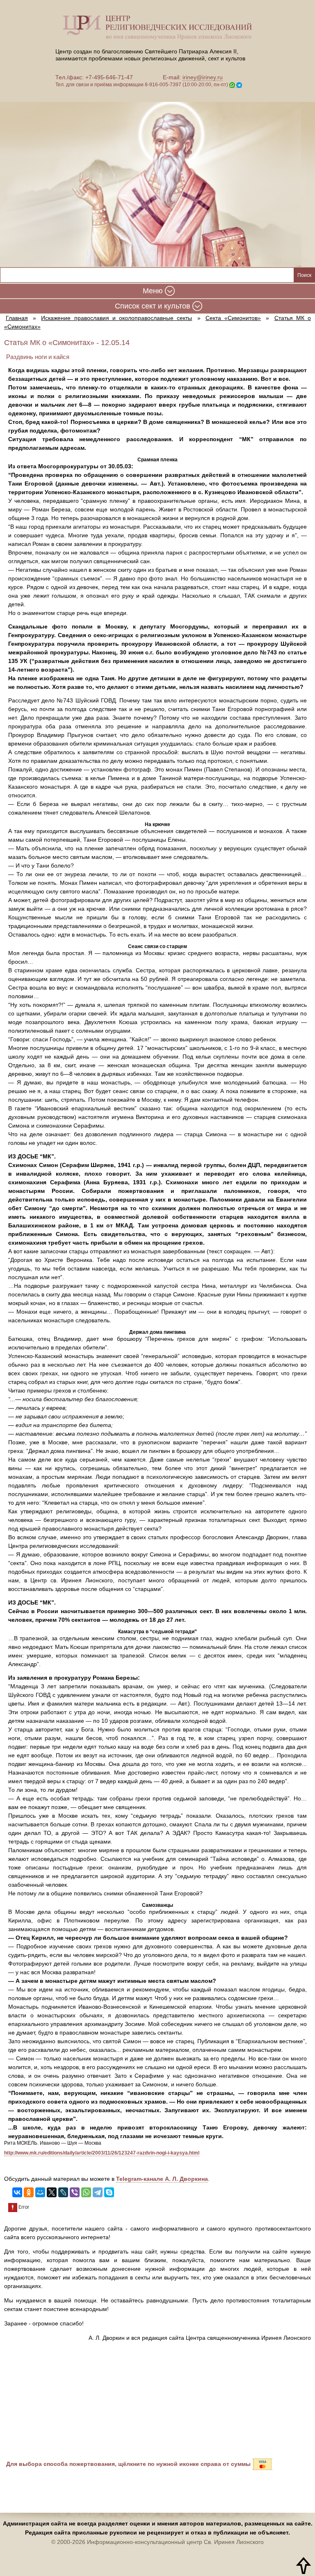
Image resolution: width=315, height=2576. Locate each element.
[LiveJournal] (63, 2192)
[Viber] (75, 2192)
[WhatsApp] (86, 2192)
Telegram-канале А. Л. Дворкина (162, 2179)
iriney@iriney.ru (203, 77)
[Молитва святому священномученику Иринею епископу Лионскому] (157, 179)
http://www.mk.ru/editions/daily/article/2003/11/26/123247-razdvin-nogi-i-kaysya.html (102, 2153)
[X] (52, 2192)
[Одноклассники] (29, 2192)
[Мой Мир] (40, 2192)
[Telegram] (98, 2192)
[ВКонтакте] (17, 2192)
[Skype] (109, 2192)
